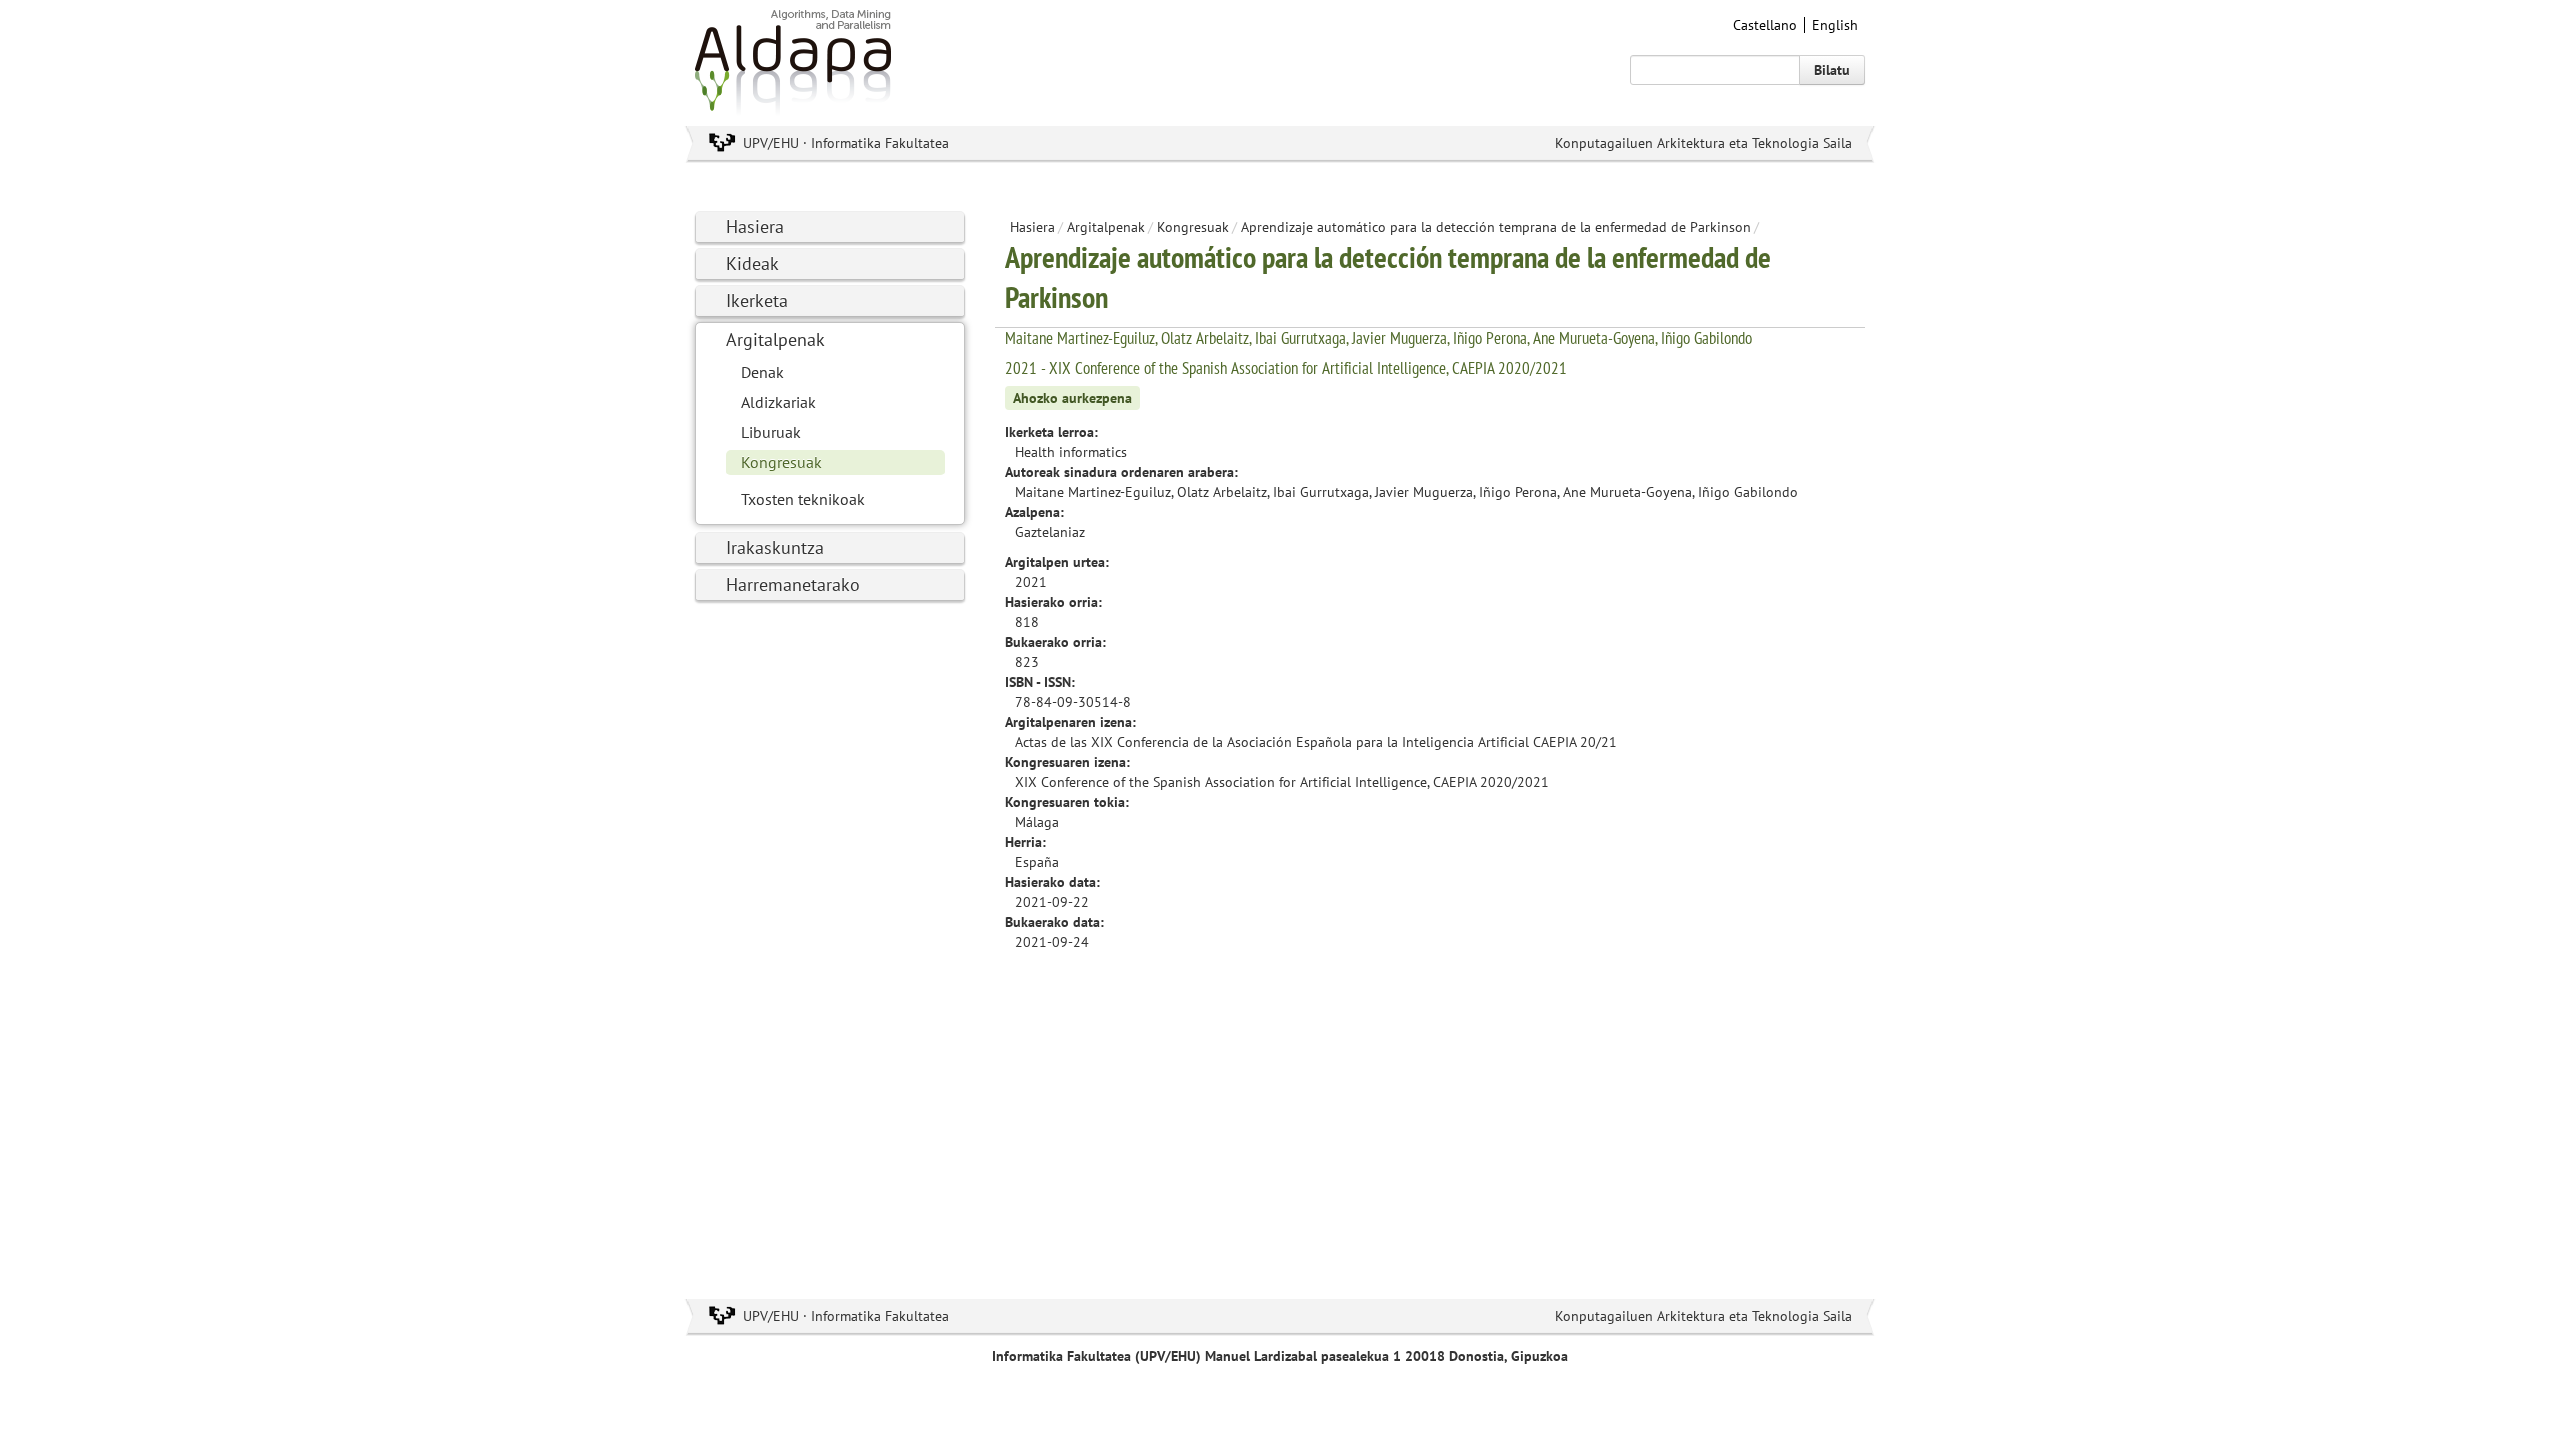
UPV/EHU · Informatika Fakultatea (846, 143)
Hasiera (755, 226)
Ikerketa (757, 300)
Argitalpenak (775, 339)
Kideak (752, 263)
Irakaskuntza (775, 547)
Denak (762, 372)
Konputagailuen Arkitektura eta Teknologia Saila (1703, 143)
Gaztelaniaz (1050, 532)
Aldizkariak (778, 402)
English (1835, 25)
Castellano (1765, 25)
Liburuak (771, 432)
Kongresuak (781, 462)
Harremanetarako (793, 584)
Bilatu (1832, 70)
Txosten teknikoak (803, 499)
